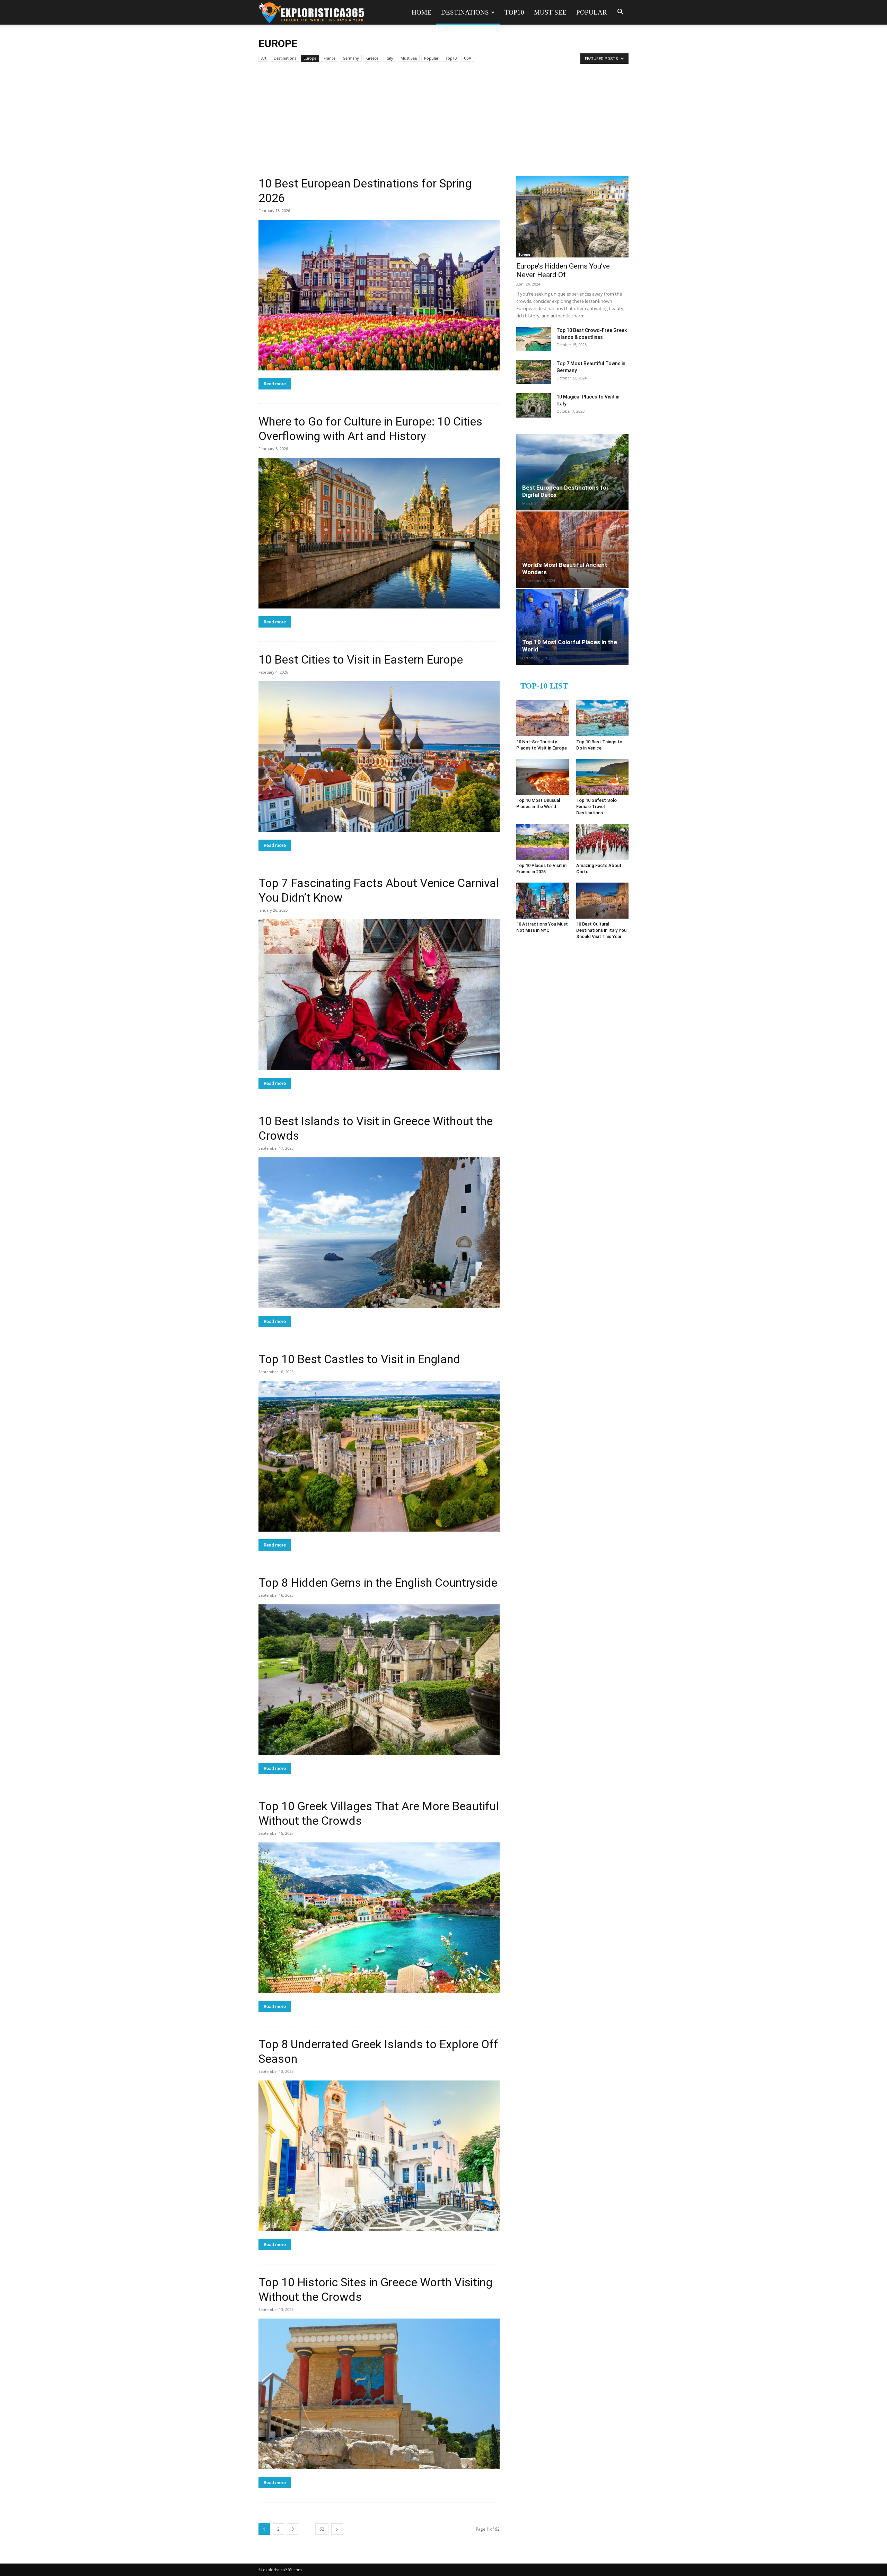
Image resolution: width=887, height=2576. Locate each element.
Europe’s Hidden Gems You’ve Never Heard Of (563, 270)
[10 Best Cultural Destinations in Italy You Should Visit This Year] (603, 901)
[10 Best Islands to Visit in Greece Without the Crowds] (379, 1233)
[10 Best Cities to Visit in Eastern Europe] (379, 757)
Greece (372, 58)
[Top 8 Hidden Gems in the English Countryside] (379, 1680)
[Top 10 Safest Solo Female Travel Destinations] (603, 777)
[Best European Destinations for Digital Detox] (572, 472)
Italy (389, 58)
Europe (310, 58)
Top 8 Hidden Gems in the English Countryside (378, 1583)
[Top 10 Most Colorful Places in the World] (572, 627)
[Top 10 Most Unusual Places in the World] (543, 777)
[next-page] (337, 2529)
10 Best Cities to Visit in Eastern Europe (361, 659)
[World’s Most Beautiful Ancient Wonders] (572, 550)
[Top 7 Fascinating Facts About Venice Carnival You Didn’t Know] (379, 995)
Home (421, 12)
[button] (620, 13)
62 (322, 2529)
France (330, 58)
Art (264, 58)
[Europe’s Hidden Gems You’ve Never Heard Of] (572, 217)
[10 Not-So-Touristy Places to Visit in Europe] (543, 718)
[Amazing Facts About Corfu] (603, 842)
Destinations (465, 12)
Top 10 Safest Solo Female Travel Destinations (596, 807)
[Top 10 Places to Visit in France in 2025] (543, 842)
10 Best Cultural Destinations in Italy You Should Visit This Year (601, 930)
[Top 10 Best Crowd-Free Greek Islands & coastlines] (534, 339)
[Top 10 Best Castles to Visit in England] (379, 1456)
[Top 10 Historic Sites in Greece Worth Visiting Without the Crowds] (379, 2394)
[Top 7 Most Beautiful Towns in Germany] (534, 372)
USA (468, 58)
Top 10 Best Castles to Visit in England (359, 1359)
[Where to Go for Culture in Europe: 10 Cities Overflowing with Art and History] (379, 533)
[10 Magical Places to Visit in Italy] (534, 405)
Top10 (514, 12)
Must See (550, 12)
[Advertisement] (443, 124)
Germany (351, 58)
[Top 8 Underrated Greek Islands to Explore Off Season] (379, 2156)
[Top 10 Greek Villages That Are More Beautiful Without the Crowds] (379, 1918)
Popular (592, 12)
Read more (275, 384)
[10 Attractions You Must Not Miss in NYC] (543, 901)
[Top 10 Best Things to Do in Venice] (603, 718)
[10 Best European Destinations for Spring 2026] (379, 295)
